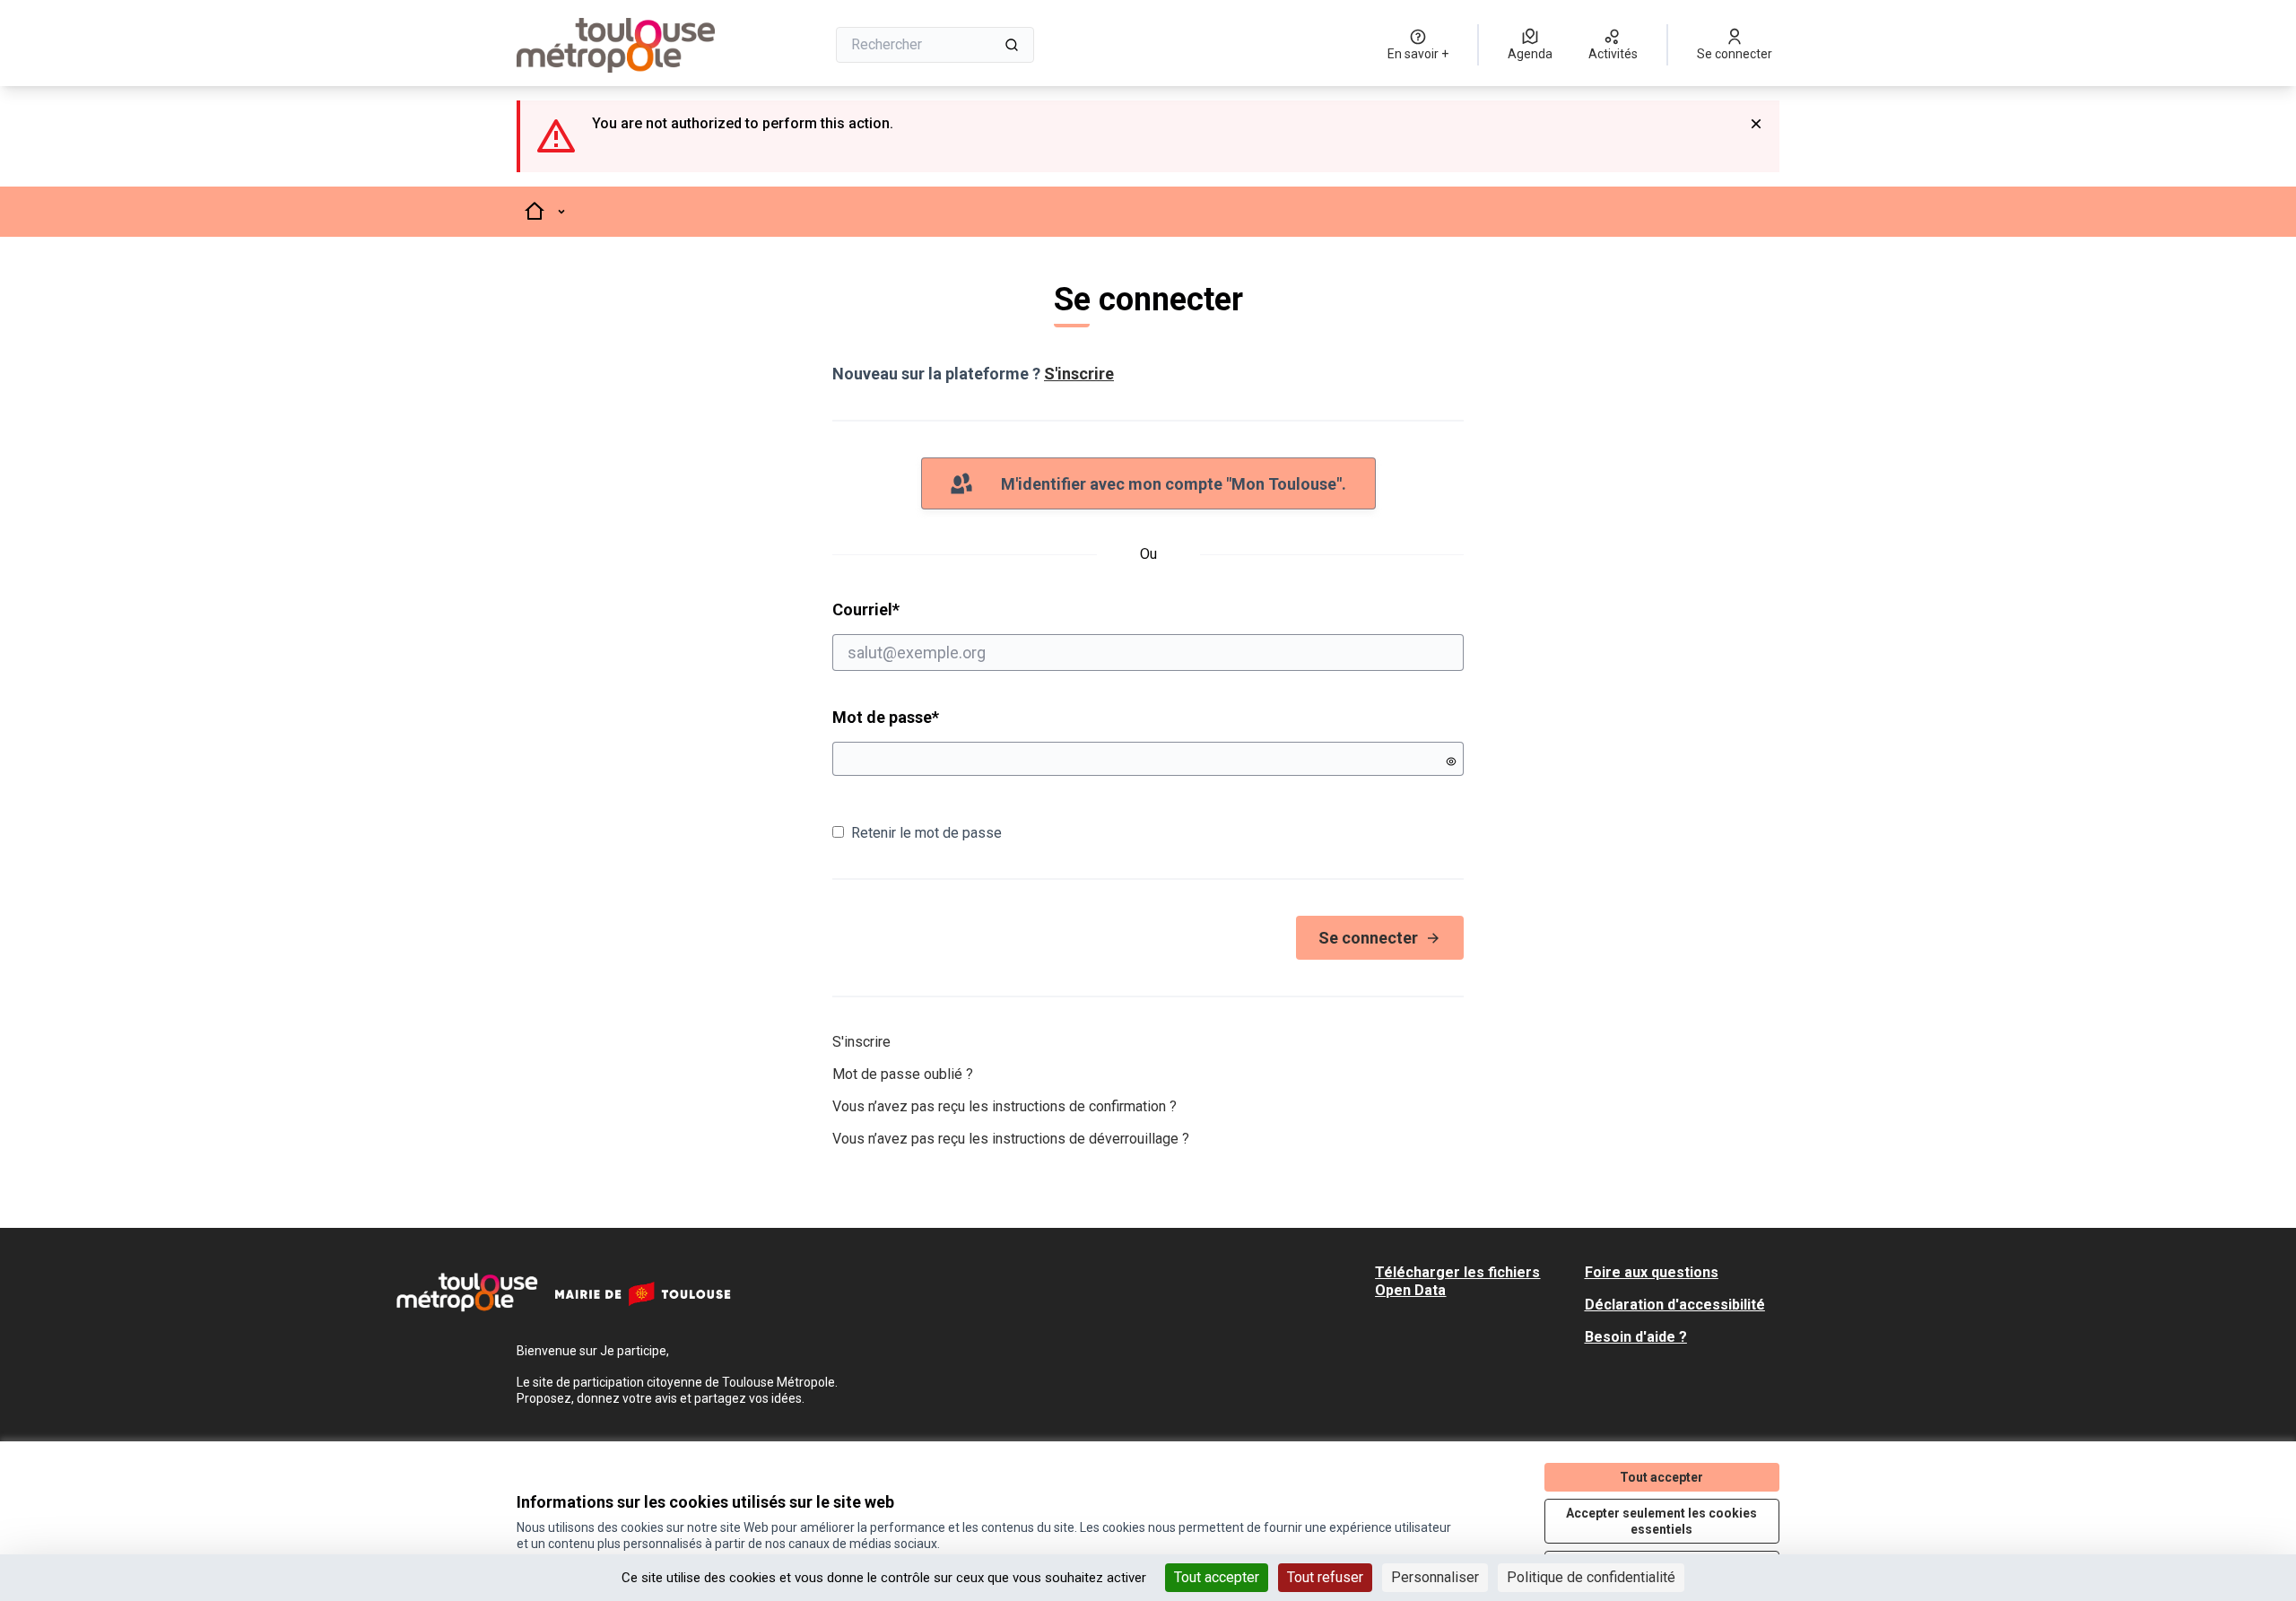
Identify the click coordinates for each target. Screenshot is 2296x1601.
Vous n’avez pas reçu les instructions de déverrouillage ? (1011, 1139)
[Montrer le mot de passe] (1451, 761)
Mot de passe (886, 717)
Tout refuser (1325, 1577)
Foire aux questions (1652, 1272)
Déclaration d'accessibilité (1675, 1305)
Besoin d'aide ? (1636, 1337)
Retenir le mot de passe (926, 833)
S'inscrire (1079, 374)
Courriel (935, 609)
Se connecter (1368, 938)
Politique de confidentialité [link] (1591, 1577)
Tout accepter (1217, 1577)
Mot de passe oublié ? (903, 1074)
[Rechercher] (1012, 45)
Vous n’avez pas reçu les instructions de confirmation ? (1004, 1106)
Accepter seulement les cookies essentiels (1661, 1521)
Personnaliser (1435, 1577)
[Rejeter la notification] (1756, 124)
